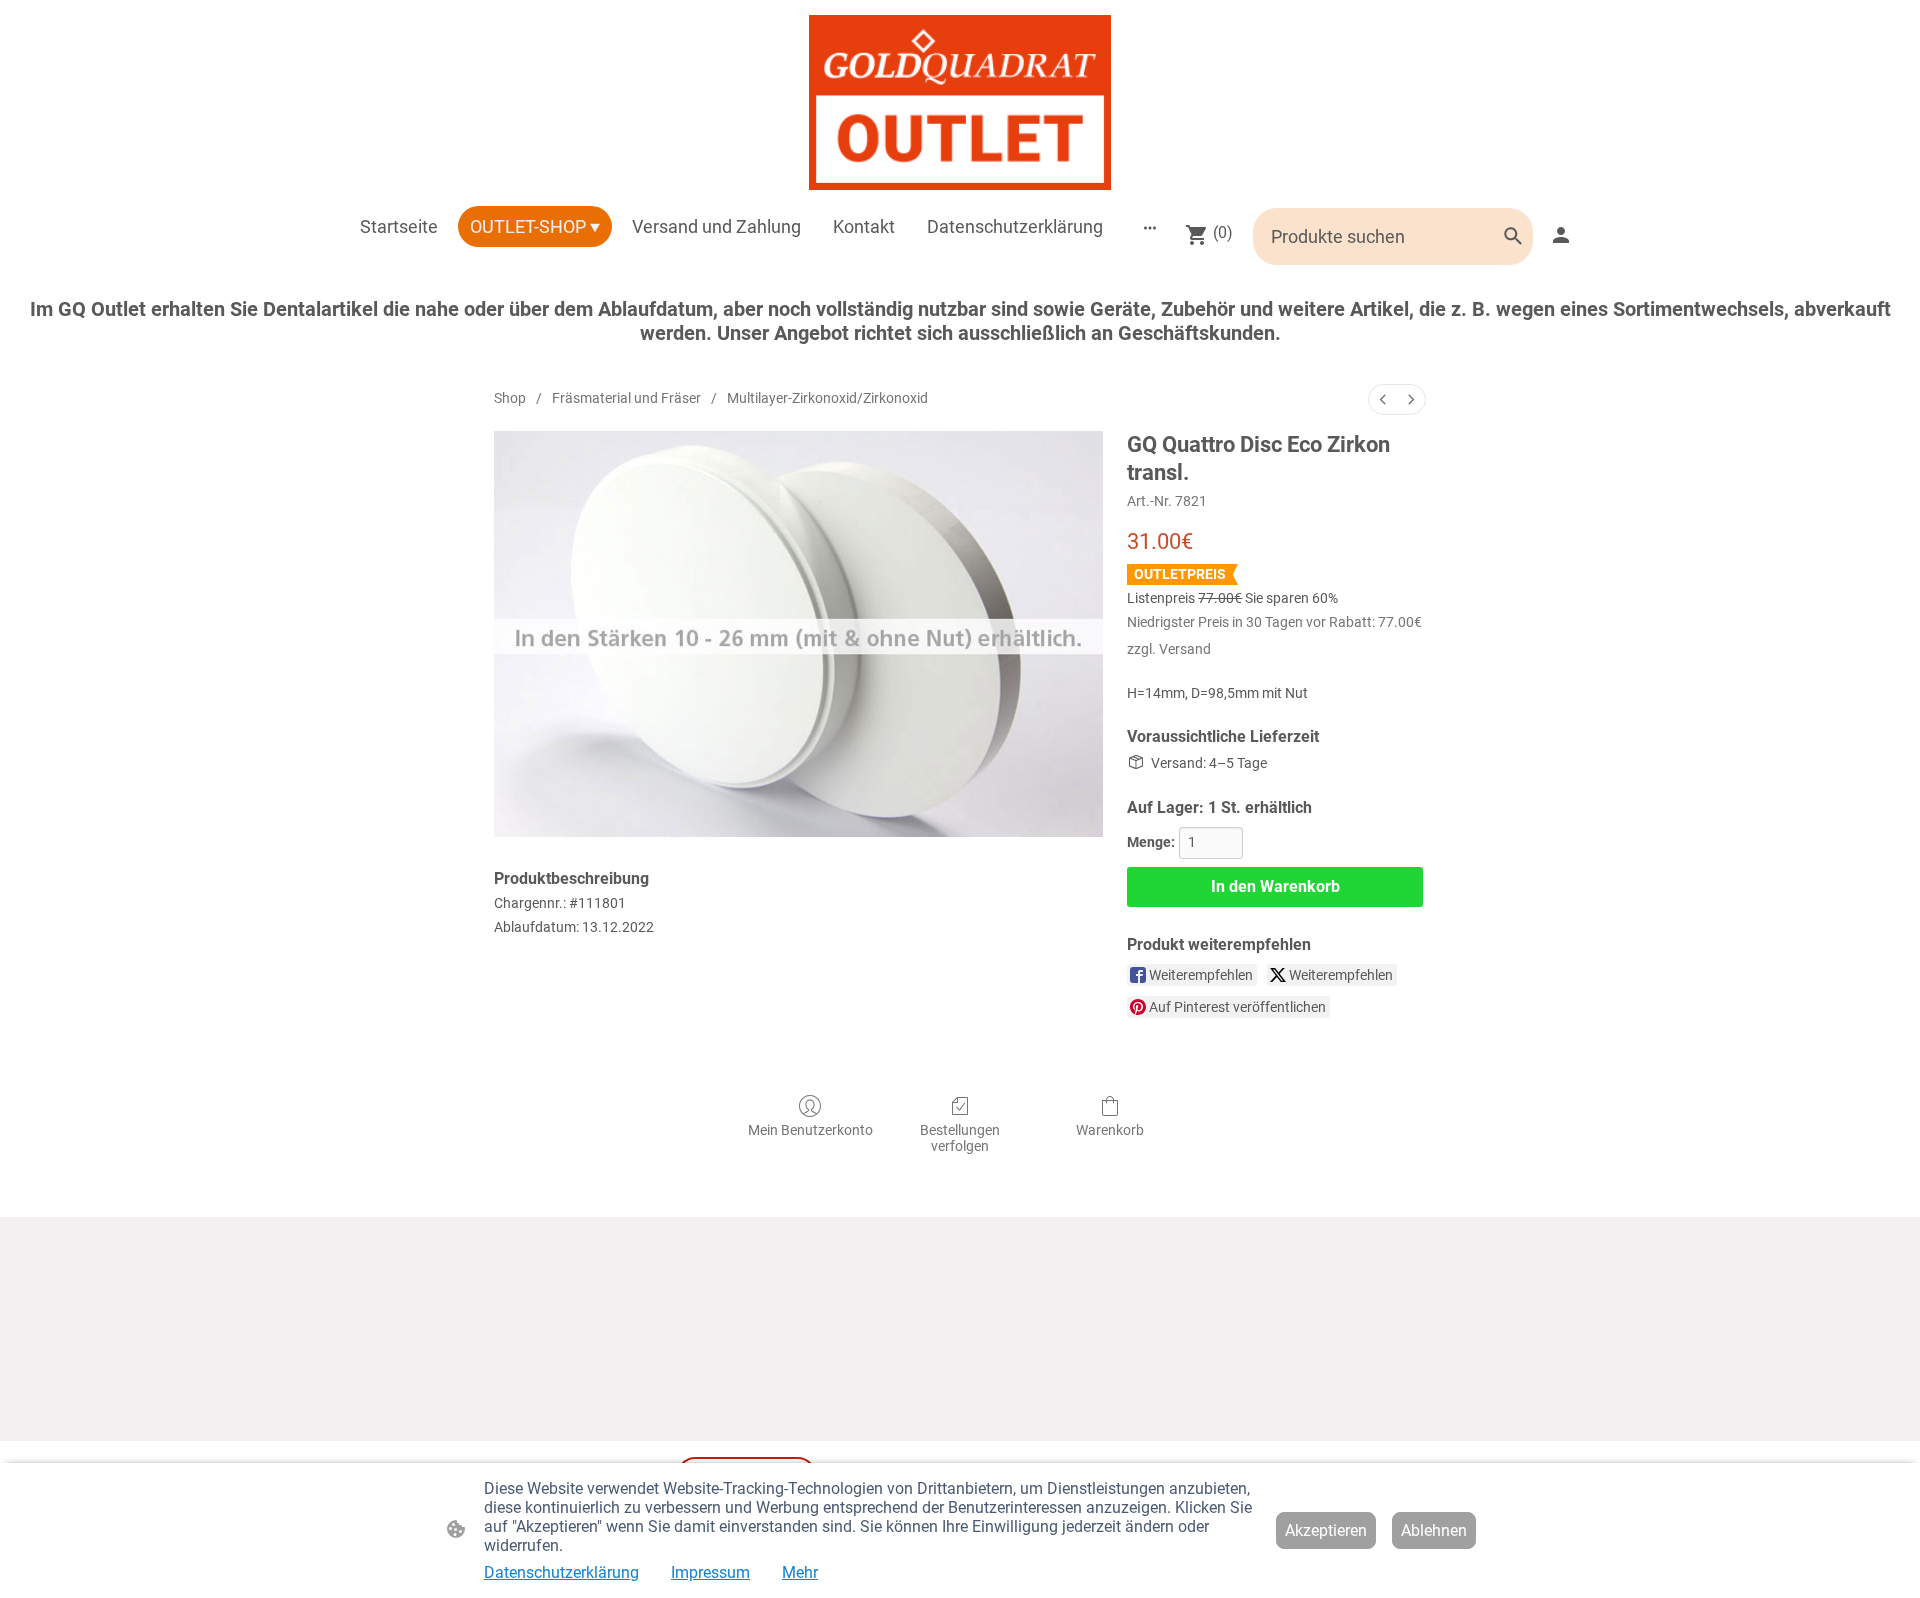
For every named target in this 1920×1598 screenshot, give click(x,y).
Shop (510, 398)
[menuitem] (1383, 399)
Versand (1185, 649)
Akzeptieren (1326, 1530)
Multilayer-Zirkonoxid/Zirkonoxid (827, 398)
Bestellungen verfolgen (960, 1138)
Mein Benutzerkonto (810, 1130)
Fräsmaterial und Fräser (626, 398)
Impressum (710, 1572)
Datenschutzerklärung (561, 1572)
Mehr (800, 1572)
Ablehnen (1434, 1530)
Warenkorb (1110, 1130)
